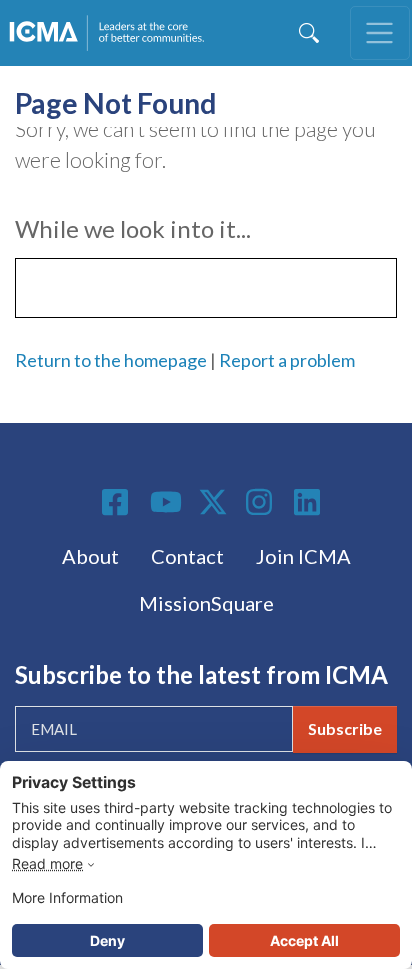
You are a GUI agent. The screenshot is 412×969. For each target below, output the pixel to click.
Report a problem (287, 360)
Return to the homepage (111, 360)
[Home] (111, 33)
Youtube (166, 503)
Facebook (118, 502)
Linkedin (310, 502)
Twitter (214, 502)
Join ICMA (303, 556)
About (90, 556)
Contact (187, 556)
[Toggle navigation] (380, 33)
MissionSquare (206, 603)
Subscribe (345, 728)
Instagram (262, 502)
